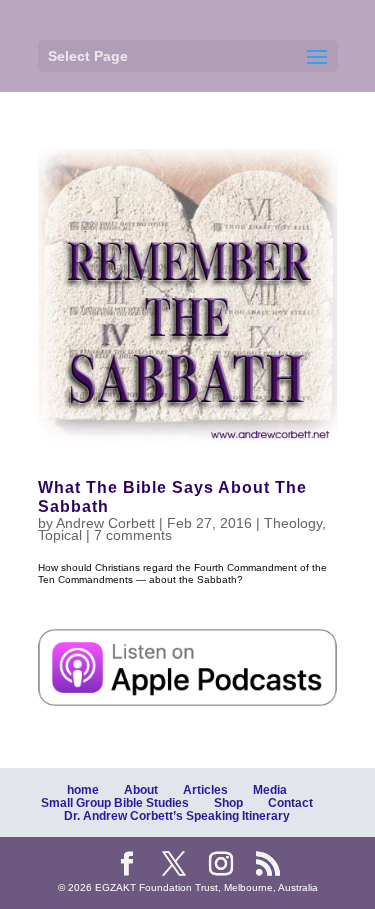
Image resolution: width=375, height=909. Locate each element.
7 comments (133, 535)
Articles (205, 790)
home (83, 790)
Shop (228, 803)
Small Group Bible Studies (115, 803)
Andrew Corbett (105, 523)
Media (270, 790)
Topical (60, 535)
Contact (290, 803)
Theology (293, 523)
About (141, 790)
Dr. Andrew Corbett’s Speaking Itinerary (177, 816)
